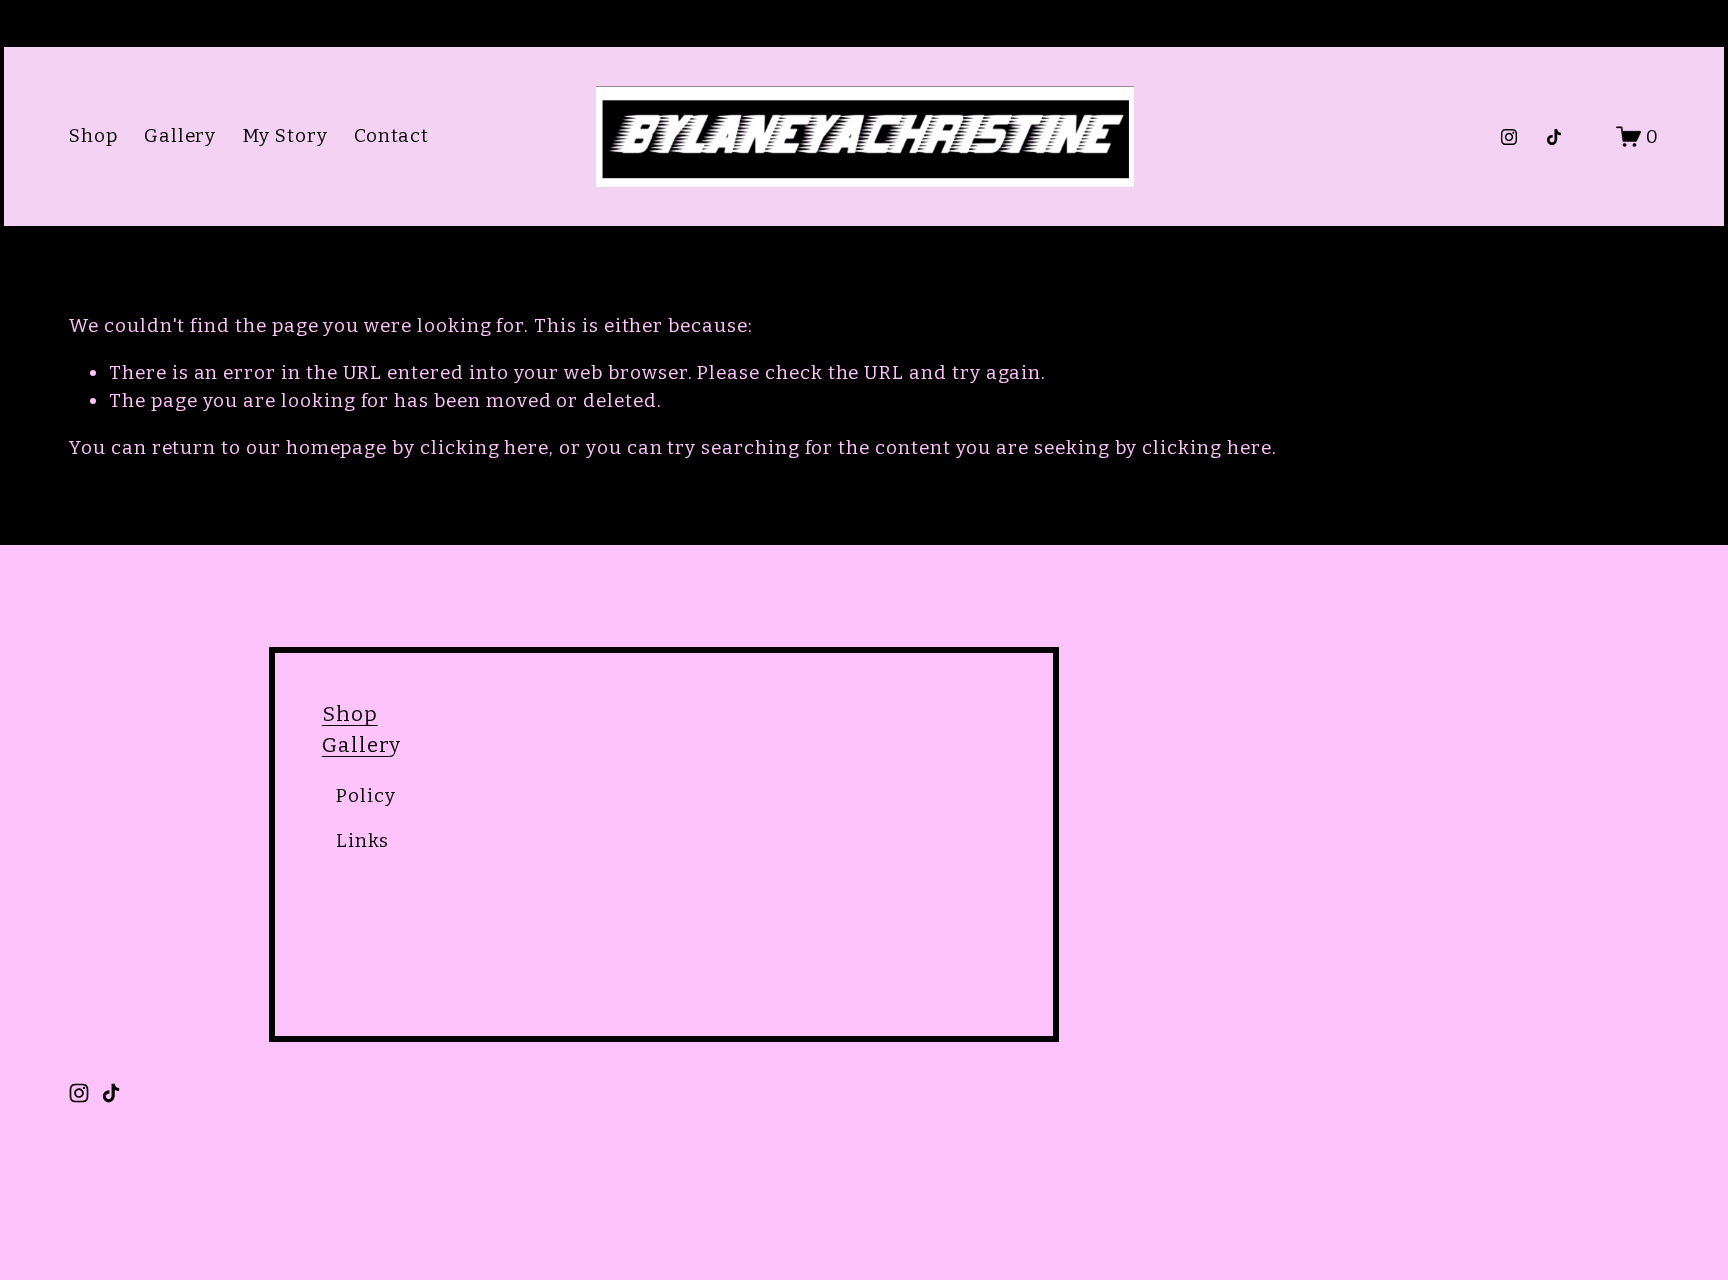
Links (362, 840)
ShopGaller (356, 729)
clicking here (484, 447)
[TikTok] (1554, 137)
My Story (285, 135)
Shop (93, 135)
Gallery (180, 135)
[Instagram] (1509, 137)
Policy (366, 795)
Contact (392, 135)
